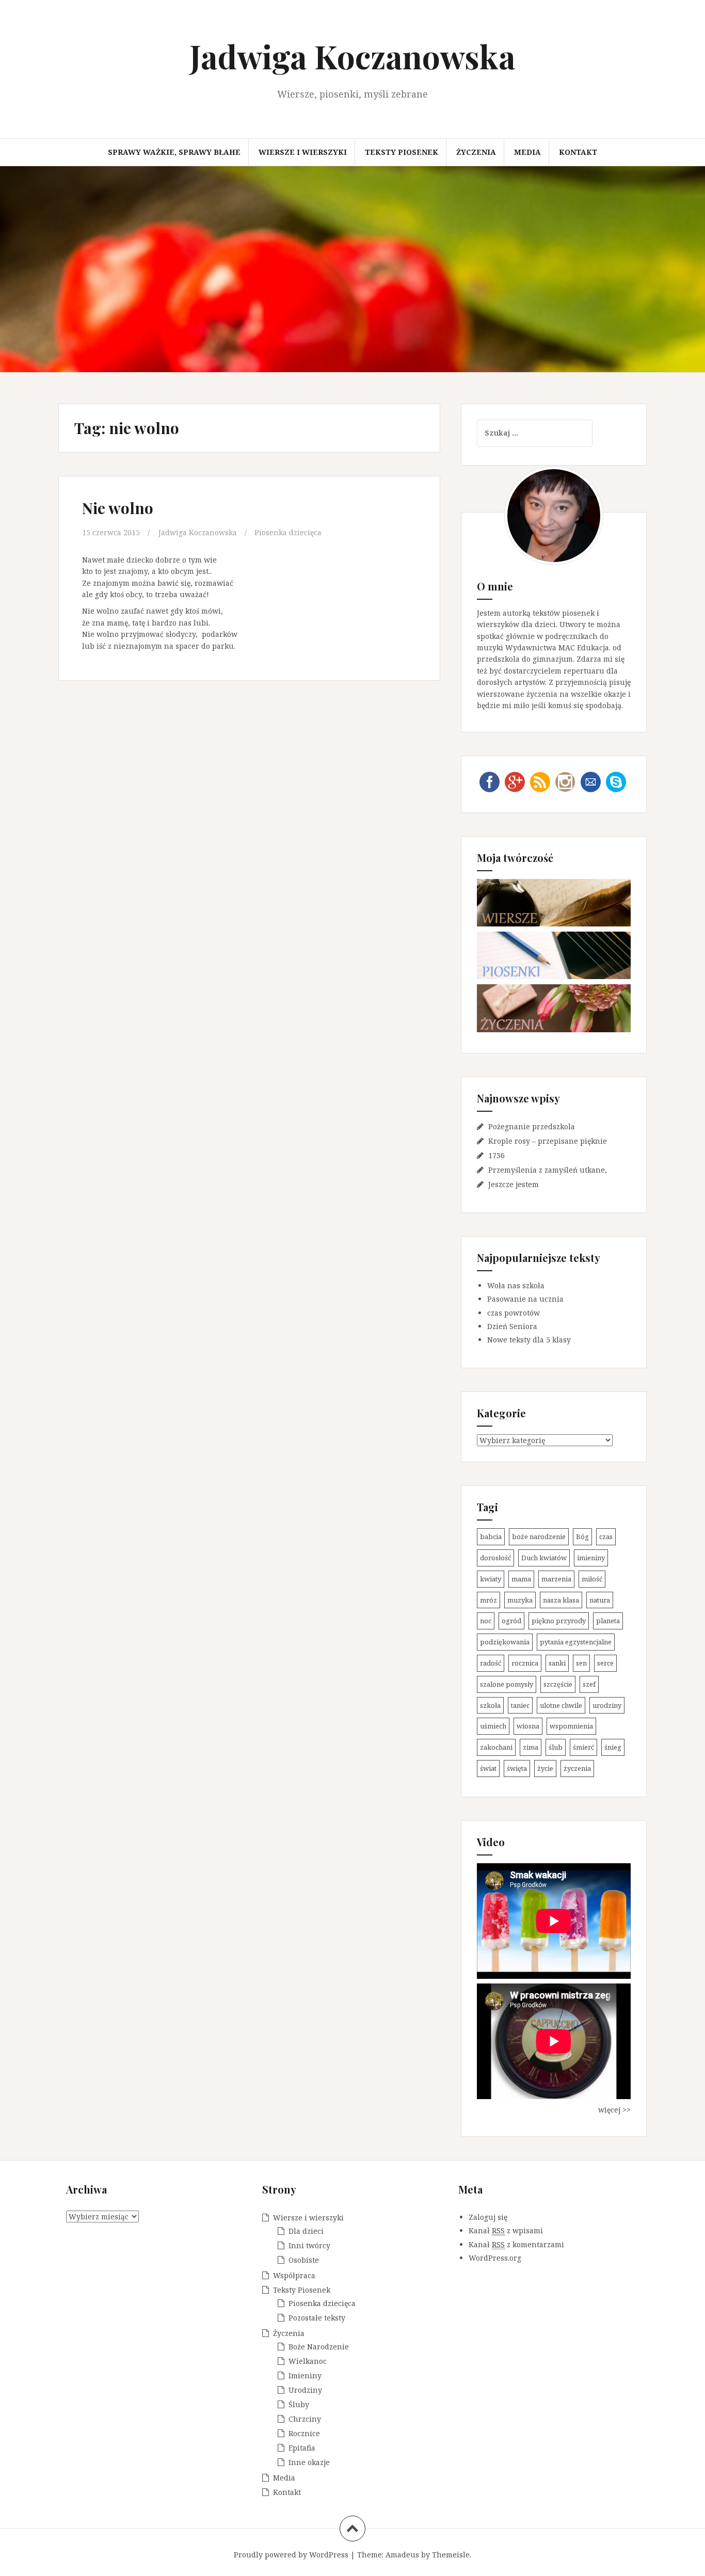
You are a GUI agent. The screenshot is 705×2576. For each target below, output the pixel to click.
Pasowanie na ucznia (525, 1299)
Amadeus (402, 2555)
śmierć (583, 1747)
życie (545, 1768)
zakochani (496, 1747)
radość (491, 1663)
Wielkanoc (308, 2361)
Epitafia (302, 2448)
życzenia (577, 1768)
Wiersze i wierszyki (303, 152)
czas (606, 1537)
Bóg (582, 1537)
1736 (496, 1155)
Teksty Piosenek (402, 152)
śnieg (613, 1747)
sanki (557, 1663)
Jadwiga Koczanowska (352, 56)
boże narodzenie (539, 1537)
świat (488, 1768)
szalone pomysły (507, 1684)
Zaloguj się (488, 2217)
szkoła (490, 1705)
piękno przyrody (559, 1621)
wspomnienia (571, 1726)
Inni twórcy (309, 2245)
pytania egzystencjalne (576, 1642)
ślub (556, 1747)
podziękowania (505, 1642)
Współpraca (294, 2275)
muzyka (520, 1600)
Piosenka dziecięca (288, 532)
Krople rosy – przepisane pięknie (548, 1141)
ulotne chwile (561, 1705)
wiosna (528, 1726)
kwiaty (491, 1579)
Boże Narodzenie (319, 2347)
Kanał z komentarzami (516, 2244)
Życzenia (476, 152)
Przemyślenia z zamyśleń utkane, (548, 1170)
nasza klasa (561, 1600)
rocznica (525, 1663)
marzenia (556, 1579)
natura (600, 1600)
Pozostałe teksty (317, 2318)
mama (521, 1579)
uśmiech (493, 1726)
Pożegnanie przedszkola (532, 1126)
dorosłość (495, 1558)
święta (517, 1768)
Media (527, 152)
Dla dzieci (306, 2231)
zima (531, 1747)
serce (605, 1663)
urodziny (607, 1705)
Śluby (299, 2404)
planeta (608, 1621)
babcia (491, 1537)
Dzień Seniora (512, 1326)
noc (486, 1621)
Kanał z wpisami (506, 2230)
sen (581, 1663)
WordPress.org (495, 2258)
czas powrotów (514, 1313)
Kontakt (578, 152)
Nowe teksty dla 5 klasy (529, 1340)
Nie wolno (118, 508)
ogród (511, 1621)
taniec (520, 1705)
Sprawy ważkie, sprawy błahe (174, 152)
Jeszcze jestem (514, 1184)
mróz (488, 1600)
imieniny (591, 1558)
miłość (592, 1579)
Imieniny (305, 2375)
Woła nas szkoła (516, 1285)
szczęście (558, 1684)
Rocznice (304, 2433)
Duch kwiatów (544, 1558)
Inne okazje (309, 2462)
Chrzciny (305, 2419)
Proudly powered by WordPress (291, 2555)
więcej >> (614, 2110)
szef (589, 1684)
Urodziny (305, 2390)
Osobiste (304, 2260)
